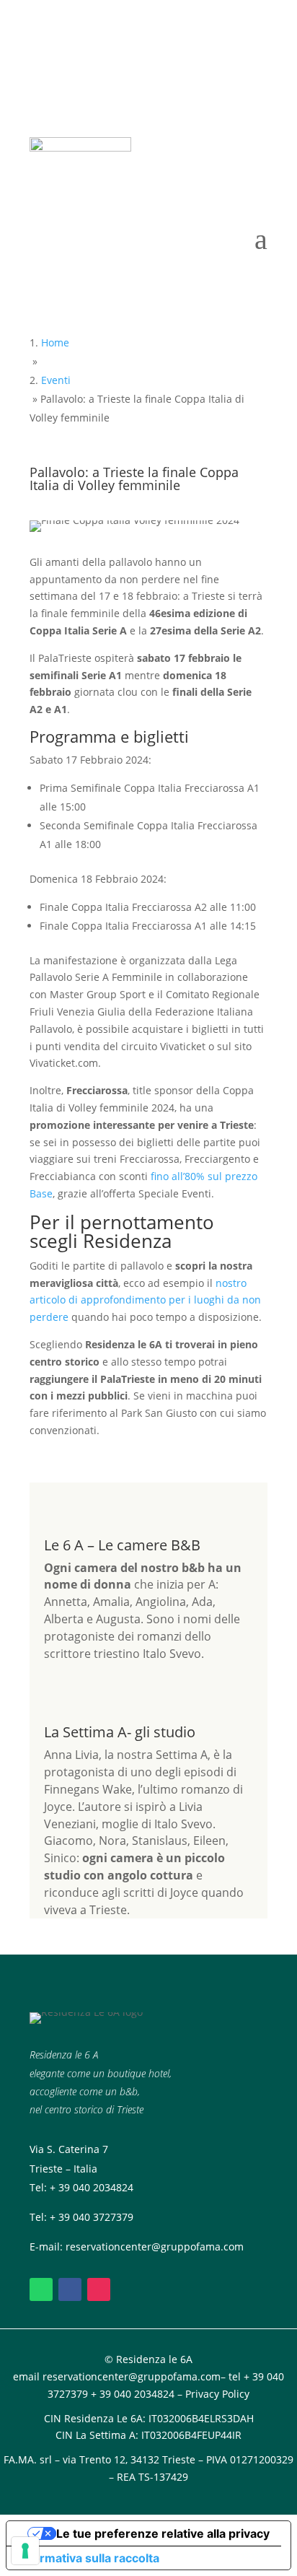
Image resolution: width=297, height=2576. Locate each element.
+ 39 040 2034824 (92, 2187)
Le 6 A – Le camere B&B (122, 1545)
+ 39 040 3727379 (92, 2217)
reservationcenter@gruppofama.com (155, 2247)
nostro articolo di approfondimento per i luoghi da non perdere (145, 1300)
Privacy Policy (217, 2394)
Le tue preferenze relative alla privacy (163, 2533)
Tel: (40, 2217)
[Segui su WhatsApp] (41, 2289)
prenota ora (149, 97)
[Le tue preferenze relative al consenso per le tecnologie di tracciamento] (25, 2551)
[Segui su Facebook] (70, 2289)
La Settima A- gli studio (120, 1732)
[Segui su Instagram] (99, 2289)
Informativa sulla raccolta (89, 2558)
